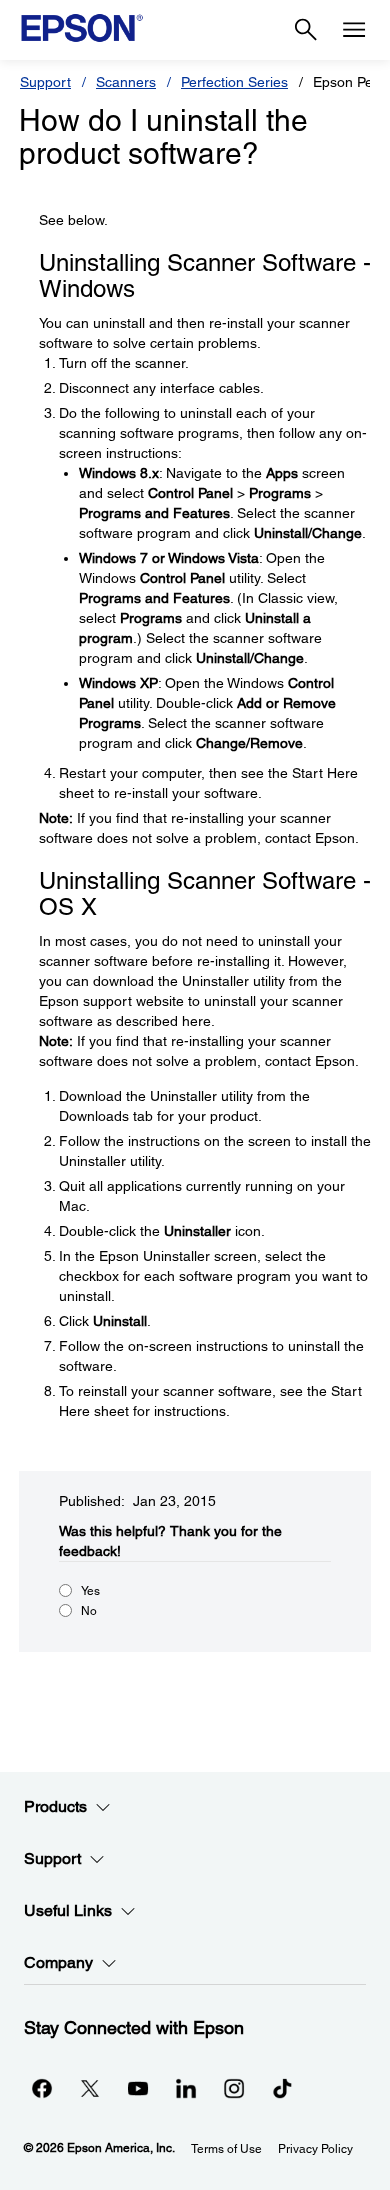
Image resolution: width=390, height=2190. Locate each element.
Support (45, 82)
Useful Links (68, 1910)
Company (58, 1962)
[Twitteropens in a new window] (90, 2088)
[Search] (306, 30)
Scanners (126, 82)
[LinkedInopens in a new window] (186, 2088)
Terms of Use (226, 2149)
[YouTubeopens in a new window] (138, 2088)
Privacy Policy (315, 2149)
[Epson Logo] (82, 28)
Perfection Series (234, 82)
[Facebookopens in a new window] (42, 2088)
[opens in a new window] (282, 2088)
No (89, 1611)
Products (55, 1806)
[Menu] (354, 30)
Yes (90, 1591)
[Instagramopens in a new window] (234, 2088)
